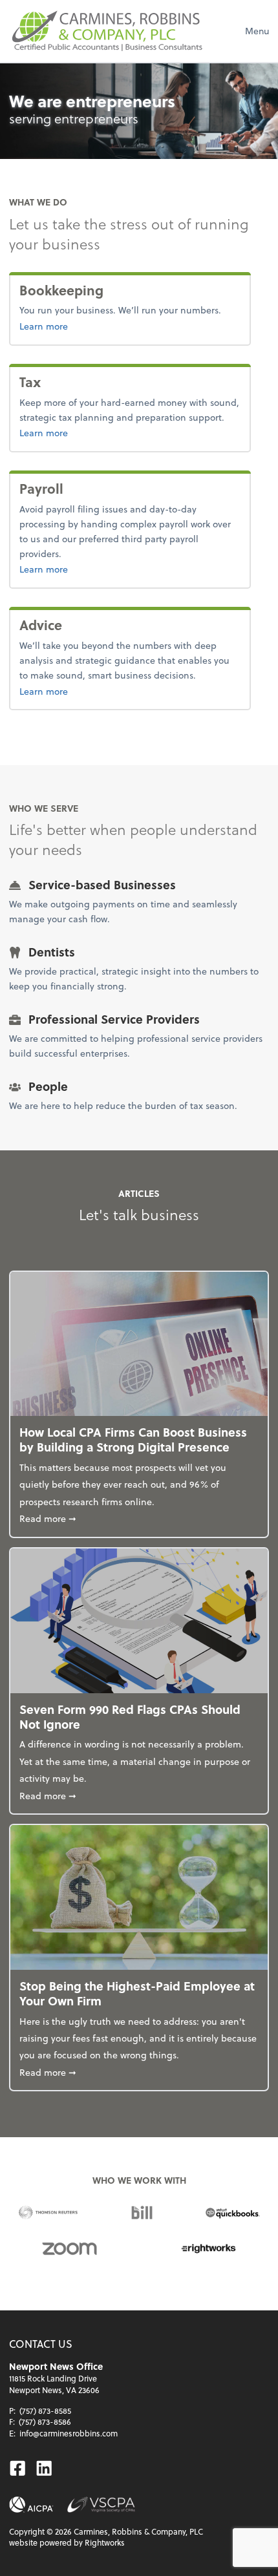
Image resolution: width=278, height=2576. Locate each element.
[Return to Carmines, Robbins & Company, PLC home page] (106, 31)
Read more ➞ (139, 1518)
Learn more (86, 326)
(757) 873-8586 (45, 2422)
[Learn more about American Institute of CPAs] (31, 2505)
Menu (257, 31)
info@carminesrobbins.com (69, 2433)
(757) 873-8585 (45, 2411)
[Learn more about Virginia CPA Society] (101, 2505)
